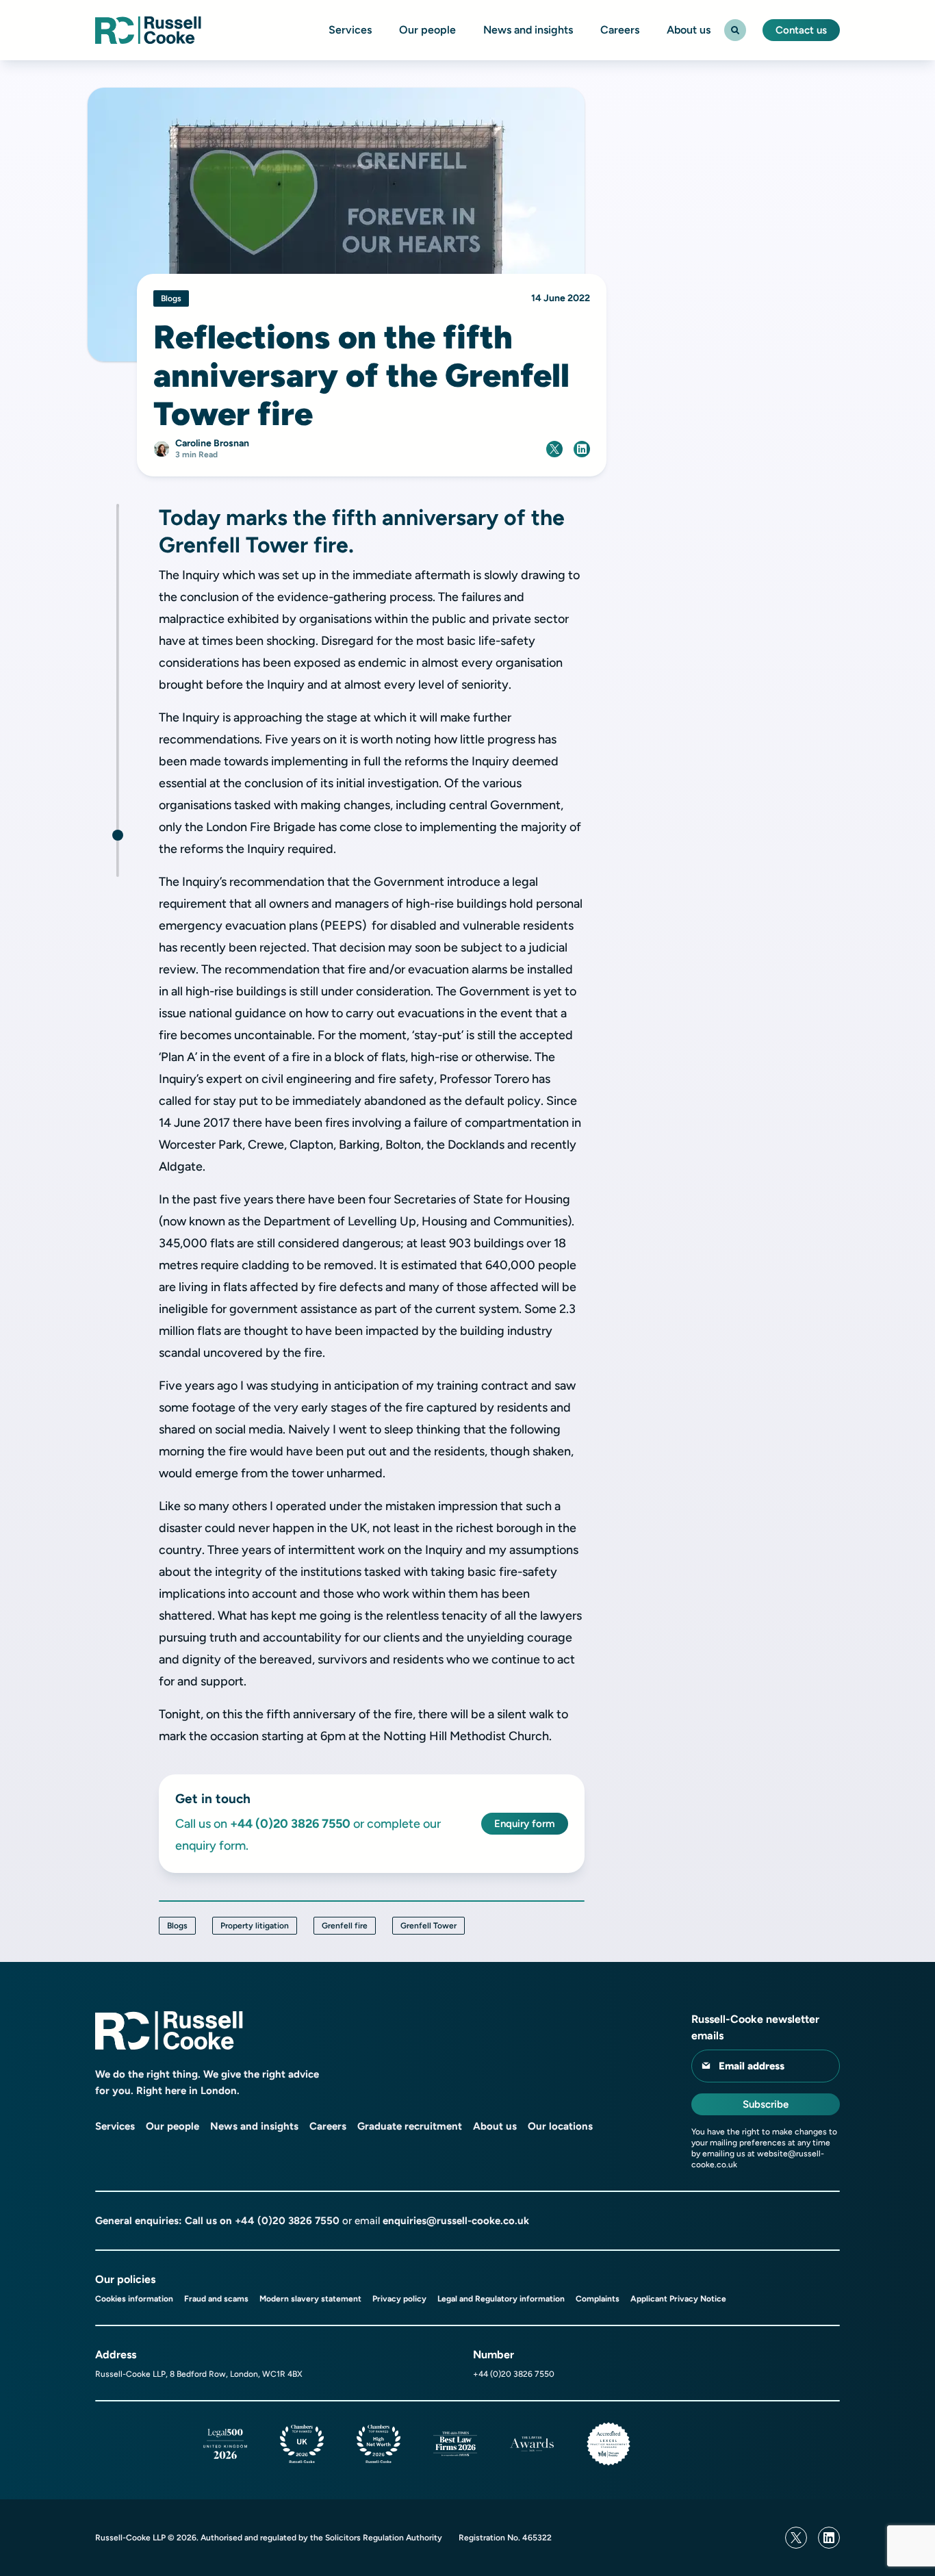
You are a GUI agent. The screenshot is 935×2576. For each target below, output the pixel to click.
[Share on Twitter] (554, 449)
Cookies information (134, 2299)
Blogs (177, 1926)
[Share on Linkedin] (582, 449)
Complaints (598, 2299)
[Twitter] (796, 2538)
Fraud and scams (216, 2299)
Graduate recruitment (410, 2126)
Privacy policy (399, 2299)
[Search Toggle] (735, 30)
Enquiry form (525, 1824)
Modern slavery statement (310, 2299)
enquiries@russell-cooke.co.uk (456, 2221)
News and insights (528, 30)
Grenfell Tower (428, 1926)
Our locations (560, 2126)
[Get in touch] (118, 835)
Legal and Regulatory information (501, 2299)
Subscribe (766, 2104)
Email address (752, 2066)
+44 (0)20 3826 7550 (287, 2221)
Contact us (801, 30)
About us (689, 30)
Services (350, 30)
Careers (620, 30)
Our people (427, 30)
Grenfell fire (345, 1926)
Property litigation (255, 1926)
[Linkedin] (829, 2538)
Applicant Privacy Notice (678, 2299)
